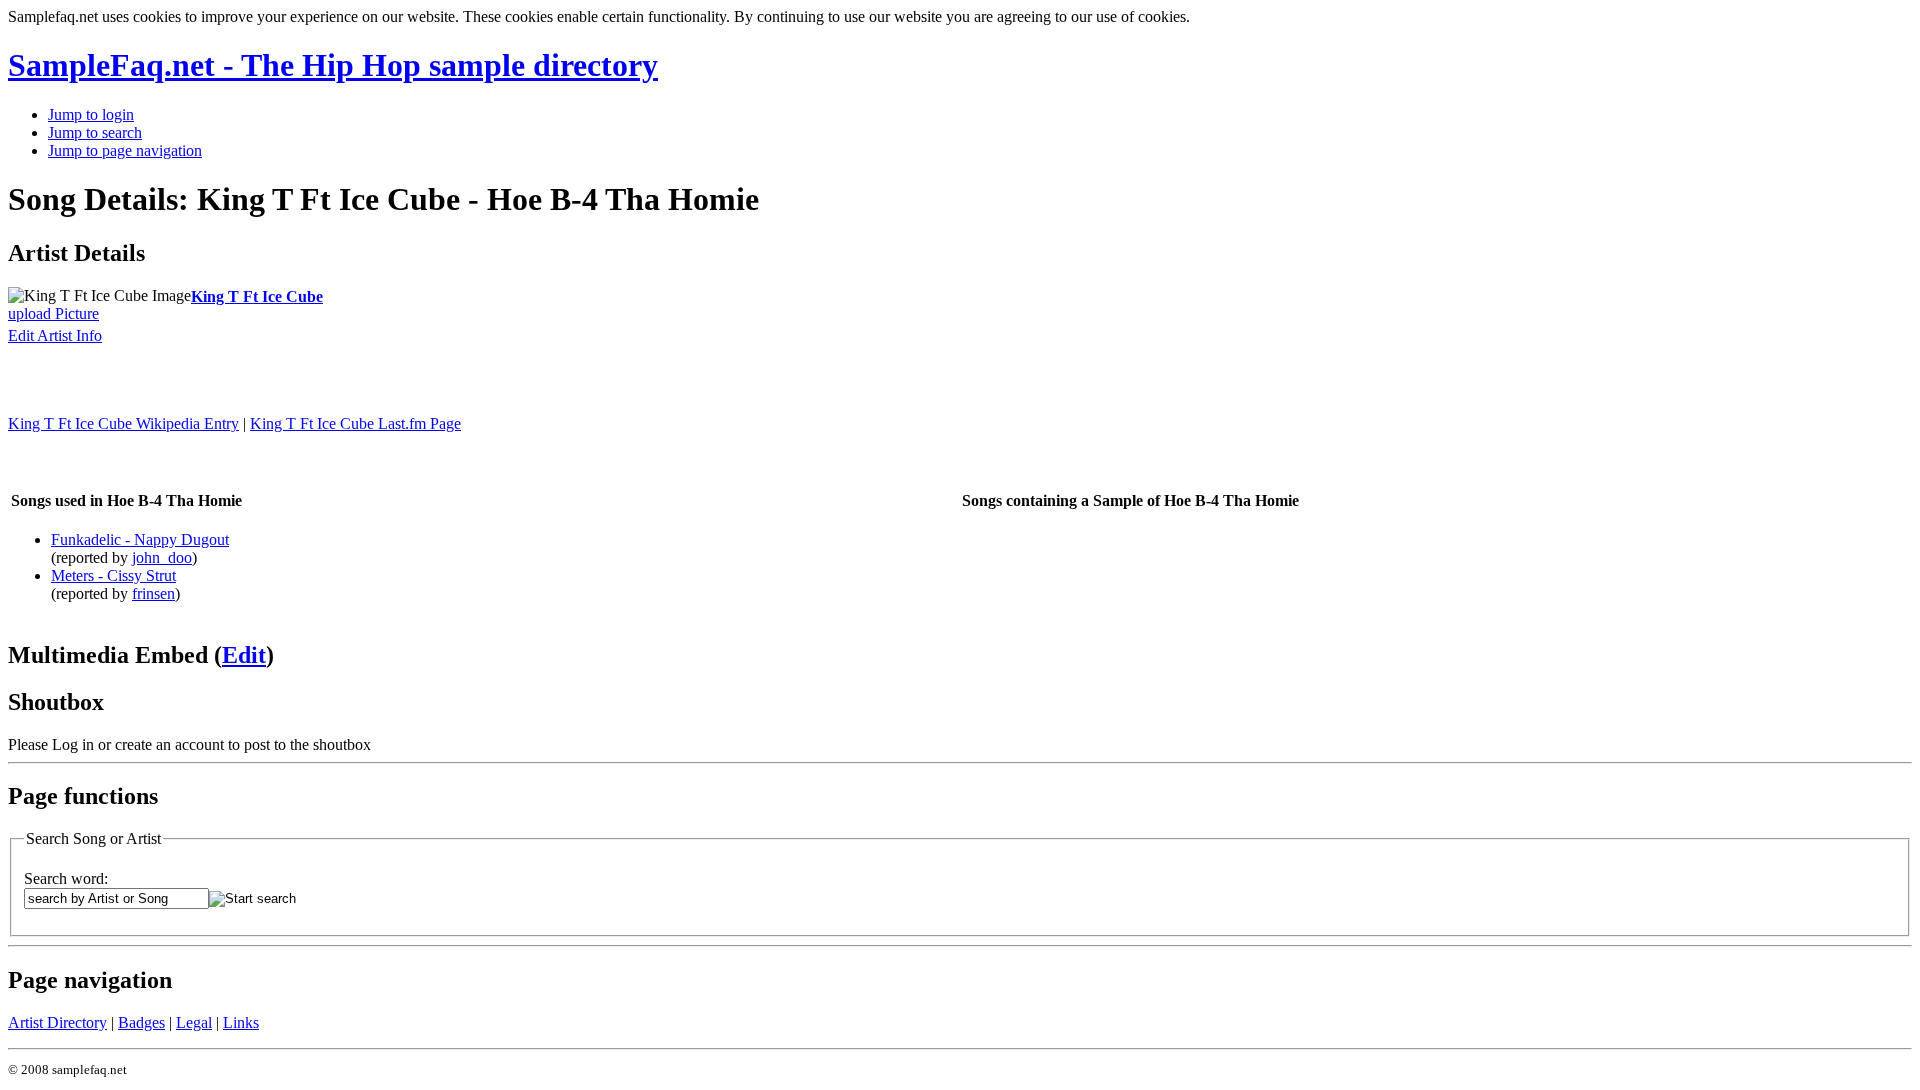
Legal (194, 1022)
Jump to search (95, 132)
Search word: (66, 878)
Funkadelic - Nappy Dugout (140, 539)
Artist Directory (57, 1022)
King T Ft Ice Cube (257, 296)
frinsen (153, 593)
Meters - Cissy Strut (113, 575)
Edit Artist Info (55, 335)
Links (241, 1022)
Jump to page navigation (125, 150)
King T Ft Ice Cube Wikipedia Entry (123, 423)
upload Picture (53, 313)
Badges (141, 1022)
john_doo (162, 557)
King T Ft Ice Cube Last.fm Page (355, 423)
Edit (244, 655)
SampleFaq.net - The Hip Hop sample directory (333, 65)
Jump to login (91, 114)
